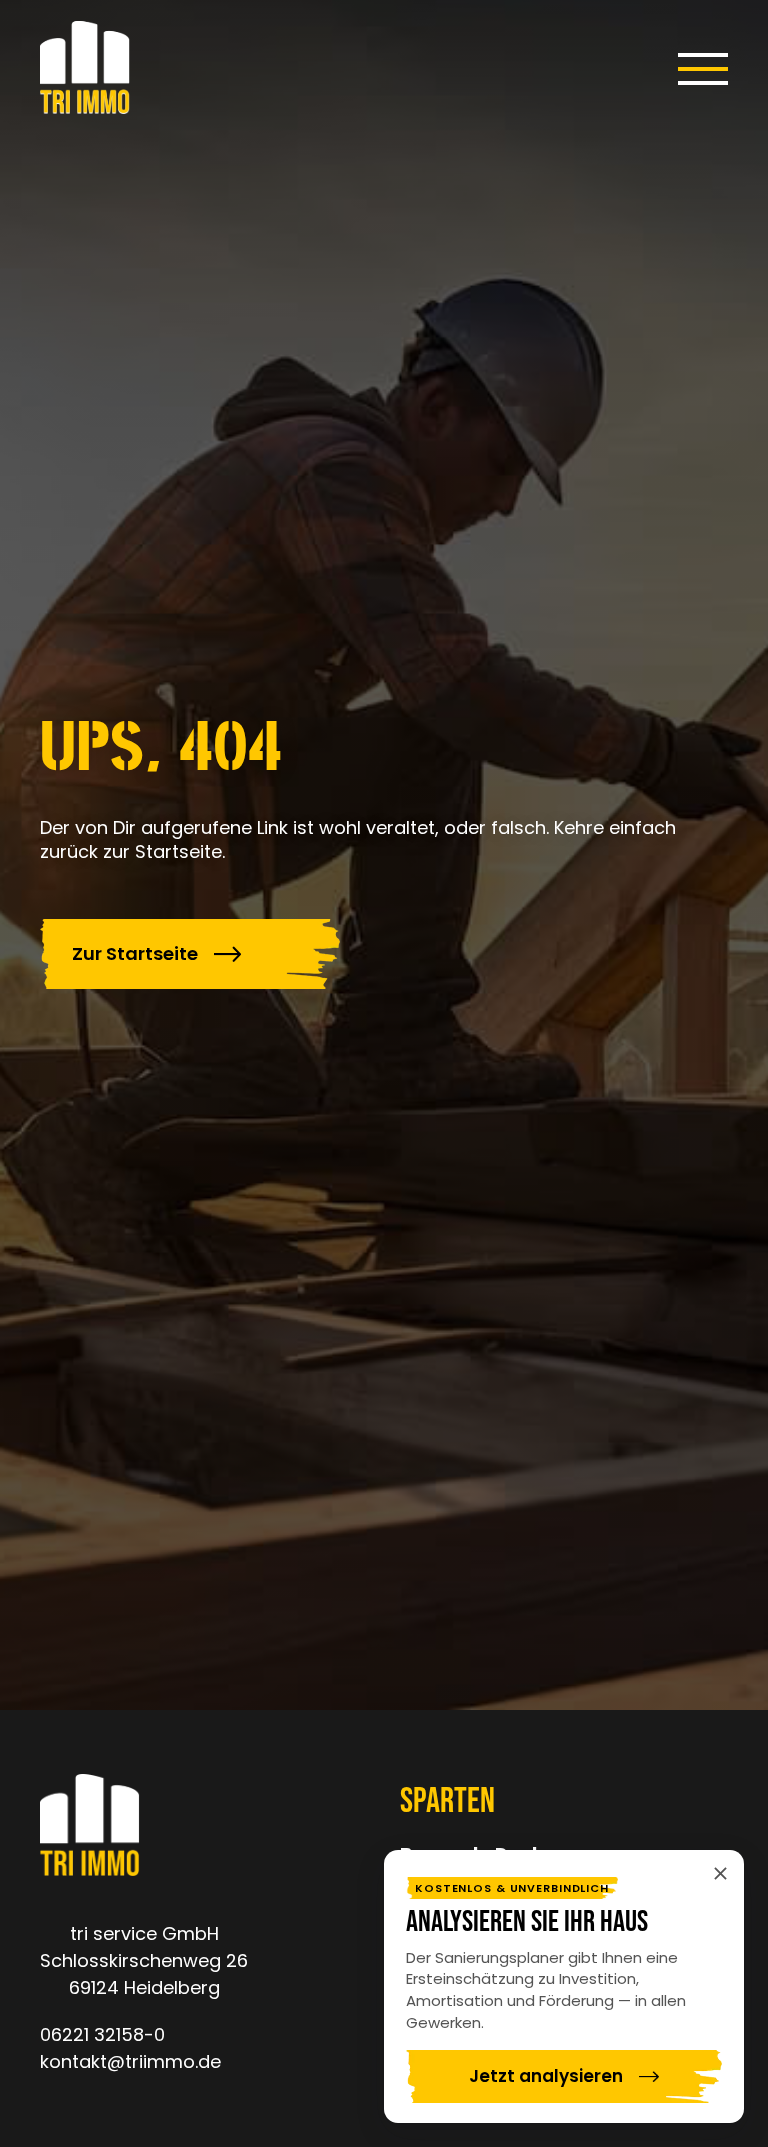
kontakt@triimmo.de (130, 2061)
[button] (703, 69)
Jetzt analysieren (546, 2076)
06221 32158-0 (102, 2034)
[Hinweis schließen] (720, 1874)
